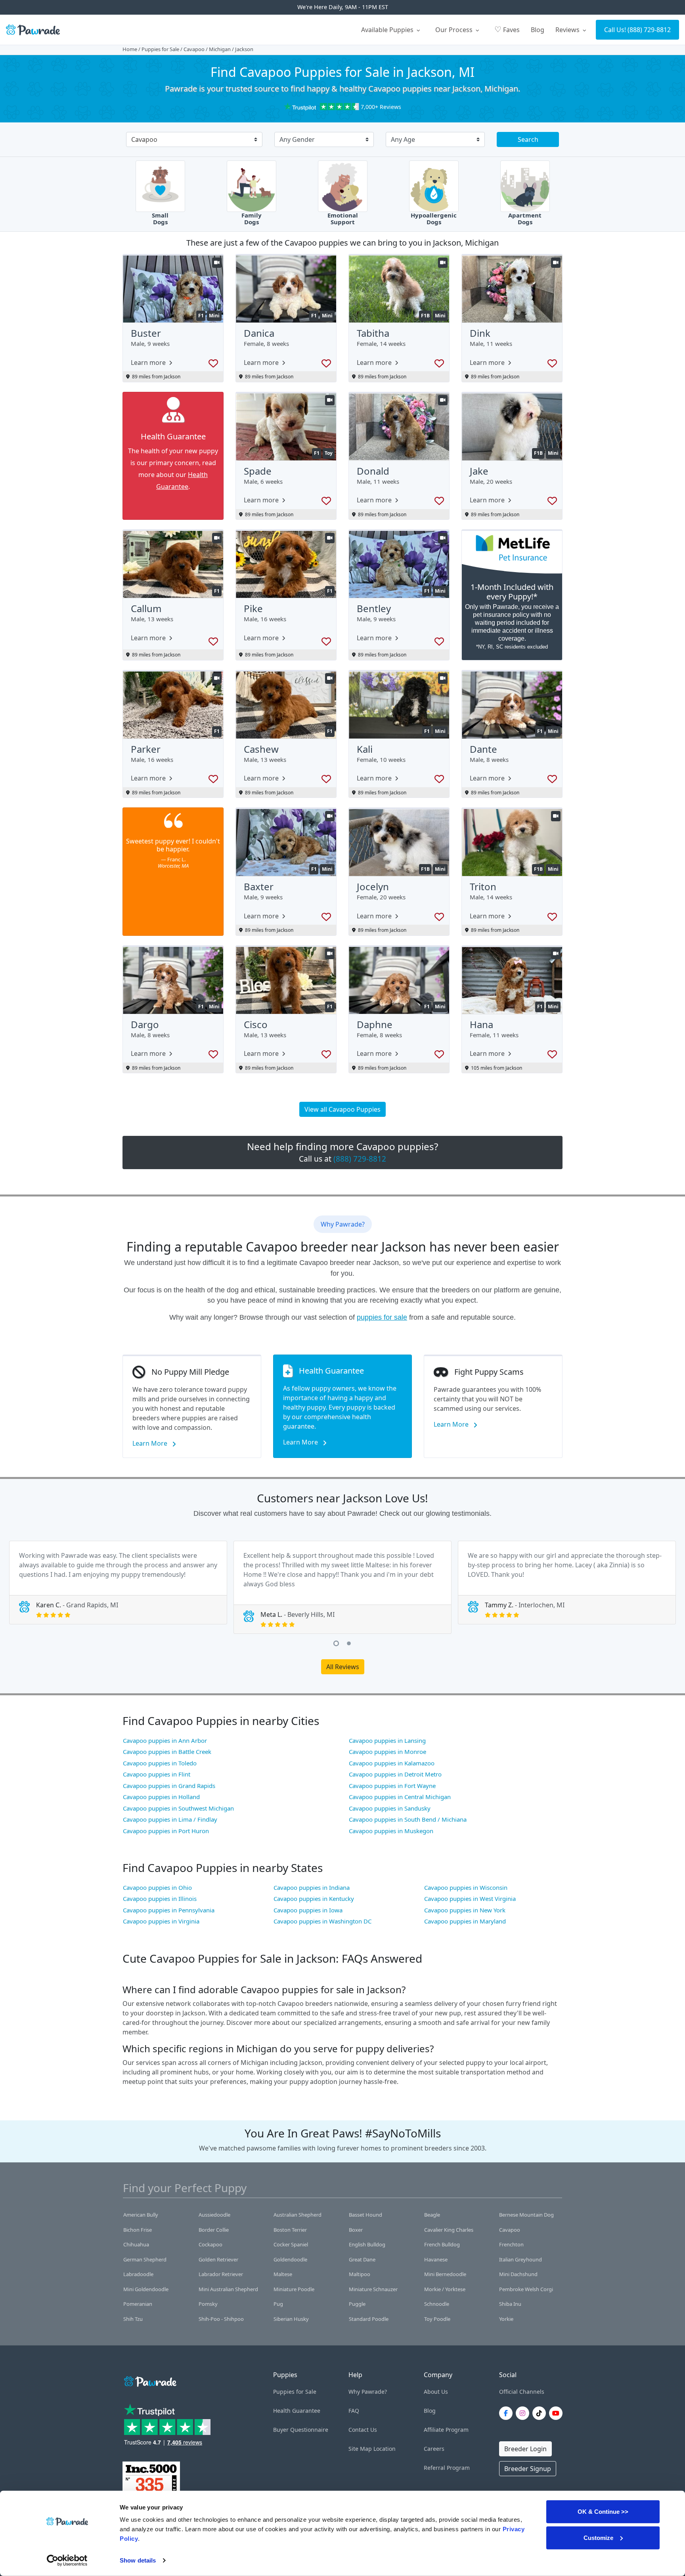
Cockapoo (210, 2244)
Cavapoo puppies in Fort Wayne (392, 1786)
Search (528, 139)
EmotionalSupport (343, 219)
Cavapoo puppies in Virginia (161, 1921)
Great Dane (362, 2259)
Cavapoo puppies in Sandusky (390, 1808)
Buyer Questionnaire (301, 2430)
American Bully (141, 2215)
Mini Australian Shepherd (228, 2289)
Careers (434, 2449)
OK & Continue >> (603, 2512)
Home (130, 49)
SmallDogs (160, 219)
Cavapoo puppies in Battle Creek (167, 1752)
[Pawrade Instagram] (524, 2413)
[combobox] (191, 140)
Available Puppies (388, 30)
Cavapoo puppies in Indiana (312, 1887)
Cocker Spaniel (291, 2244)
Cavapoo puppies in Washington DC (322, 1921)
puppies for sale (382, 1317)
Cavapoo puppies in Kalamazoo (392, 1763)
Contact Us (363, 2430)
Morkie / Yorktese (445, 2289)
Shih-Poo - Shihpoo (221, 2319)
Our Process (455, 30)
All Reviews (343, 1667)
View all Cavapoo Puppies (342, 1109)
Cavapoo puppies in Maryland (465, 1921)
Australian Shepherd (298, 2215)
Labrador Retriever (221, 2274)
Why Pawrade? (368, 2392)
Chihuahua (136, 2244)
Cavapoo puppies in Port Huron (166, 1831)
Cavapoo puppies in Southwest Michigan (178, 1808)
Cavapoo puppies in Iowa (308, 1910)
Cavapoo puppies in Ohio (157, 1887)
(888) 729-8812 (649, 30)
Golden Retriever (218, 2259)
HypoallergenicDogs (434, 219)
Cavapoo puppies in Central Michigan (400, 1797)
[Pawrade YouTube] (557, 2413)
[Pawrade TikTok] (541, 2413)
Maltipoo (360, 2274)
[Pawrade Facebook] (507, 2413)
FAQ (354, 2411)
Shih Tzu (133, 2319)
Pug (278, 2304)
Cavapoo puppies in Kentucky (314, 1899)
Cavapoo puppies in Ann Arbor (165, 1740)
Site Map (360, 2449)
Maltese (283, 2274)
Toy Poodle (437, 2319)
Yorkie (506, 2319)
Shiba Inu (510, 2304)
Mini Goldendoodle (146, 2289)
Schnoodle (437, 2304)
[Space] (149, 2380)
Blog (538, 30)
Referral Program (447, 2468)
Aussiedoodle (214, 2215)
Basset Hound (365, 2215)
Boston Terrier (290, 2230)
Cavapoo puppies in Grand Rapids (169, 1786)
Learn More (151, 1443)
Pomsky (208, 2304)
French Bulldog (442, 2244)
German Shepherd (145, 2259)
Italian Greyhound (520, 2259)
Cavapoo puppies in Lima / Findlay (170, 1819)
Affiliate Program (446, 2430)
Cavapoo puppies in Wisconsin (466, 1887)
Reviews (568, 30)
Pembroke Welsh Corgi (526, 2289)
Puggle (357, 2304)
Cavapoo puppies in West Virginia (470, 1899)
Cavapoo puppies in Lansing (387, 1740)
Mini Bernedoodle (445, 2274)
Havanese (436, 2259)
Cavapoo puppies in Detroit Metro (395, 1774)
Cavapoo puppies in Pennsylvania (169, 1910)
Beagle (432, 2215)
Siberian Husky (291, 2319)
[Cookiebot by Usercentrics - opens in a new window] (67, 2561)
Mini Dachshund (518, 2274)
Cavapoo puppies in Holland (161, 1797)
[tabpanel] (118, 1583)
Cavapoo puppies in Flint (157, 1774)
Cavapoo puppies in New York (465, 1910)
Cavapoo (194, 49)
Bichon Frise (138, 2230)
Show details (138, 2560)
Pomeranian (138, 2304)
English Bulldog (367, 2244)
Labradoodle (138, 2274)
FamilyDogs (252, 219)
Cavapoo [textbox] (144, 139)
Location (385, 2449)
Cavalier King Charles (449, 2230)
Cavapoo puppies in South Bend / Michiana (408, 1819)
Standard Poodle (369, 2319)
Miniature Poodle (294, 2289)
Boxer (356, 2230)
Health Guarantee (297, 2411)
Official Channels (522, 2392)
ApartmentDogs (525, 219)
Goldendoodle (290, 2259)
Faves (507, 29)
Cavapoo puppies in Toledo (160, 1763)
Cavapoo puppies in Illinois (160, 1899)
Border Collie (214, 2230)
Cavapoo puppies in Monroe (387, 1752)
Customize (598, 2537)
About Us (436, 2392)
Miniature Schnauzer (373, 2289)
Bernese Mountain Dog (526, 2215)
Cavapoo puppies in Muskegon (391, 1831)
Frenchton (511, 2244)
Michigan (220, 49)
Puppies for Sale (160, 49)
